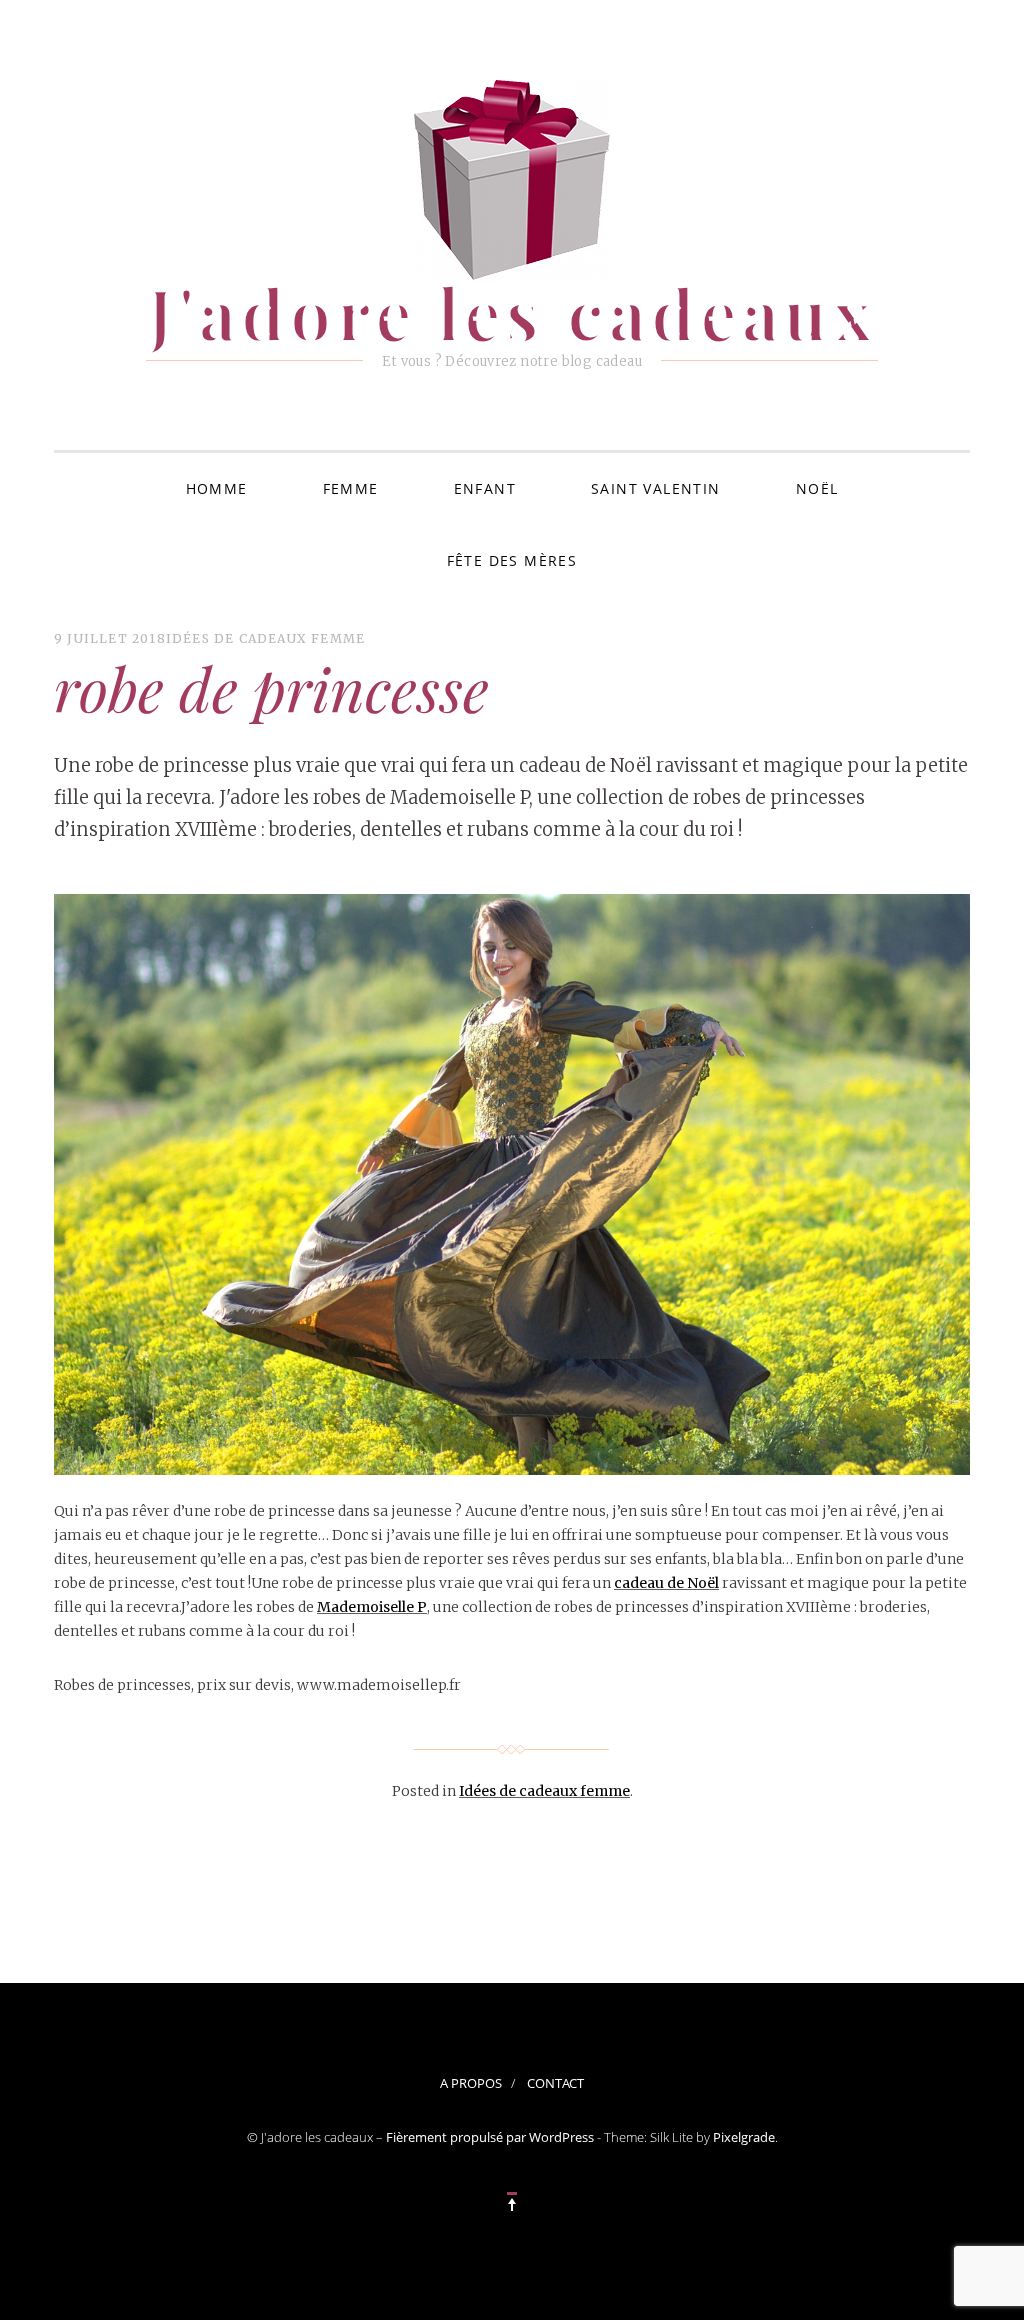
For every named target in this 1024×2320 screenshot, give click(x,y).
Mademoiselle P (372, 1607)
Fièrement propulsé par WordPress (490, 2137)
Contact (555, 2083)
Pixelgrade (744, 2137)
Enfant (485, 488)
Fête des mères (512, 560)
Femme (351, 488)
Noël (817, 488)
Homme (217, 488)
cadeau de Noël (666, 1583)
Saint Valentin (656, 488)
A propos (471, 2083)
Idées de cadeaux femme (265, 638)
